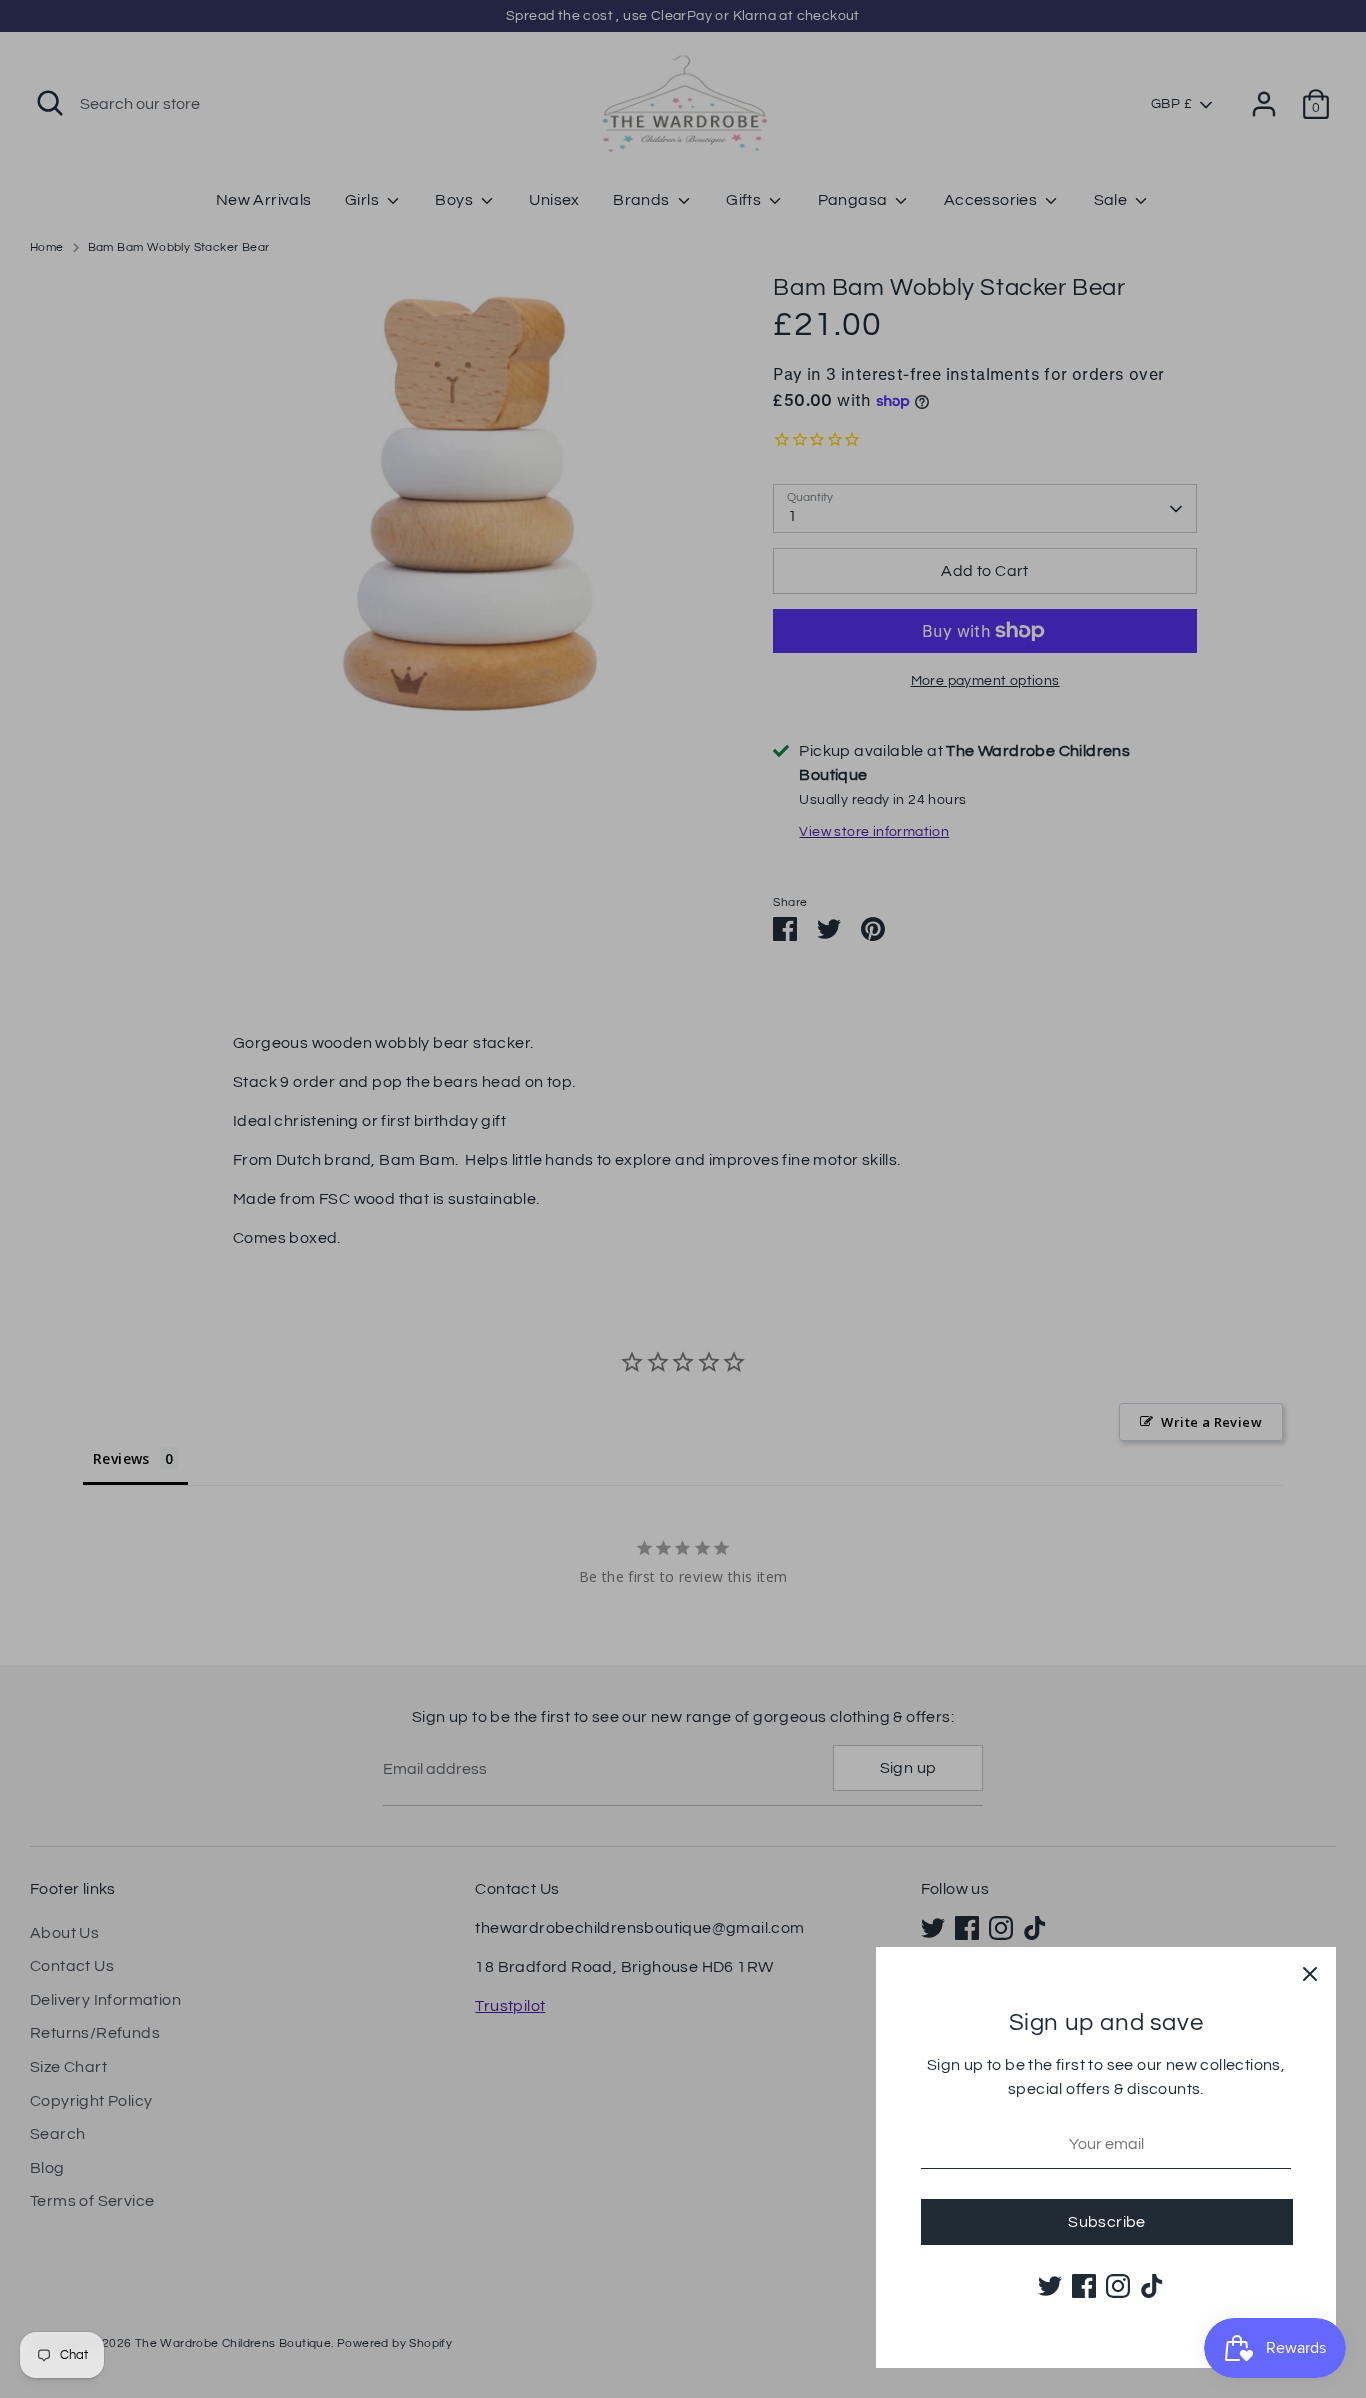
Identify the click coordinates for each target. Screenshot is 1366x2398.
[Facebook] (1084, 2286)
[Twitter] (1050, 2286)
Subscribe (1107, 2222)
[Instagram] (1118, 2286)
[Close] (1310, 1973)
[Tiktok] (1152, 2286)
